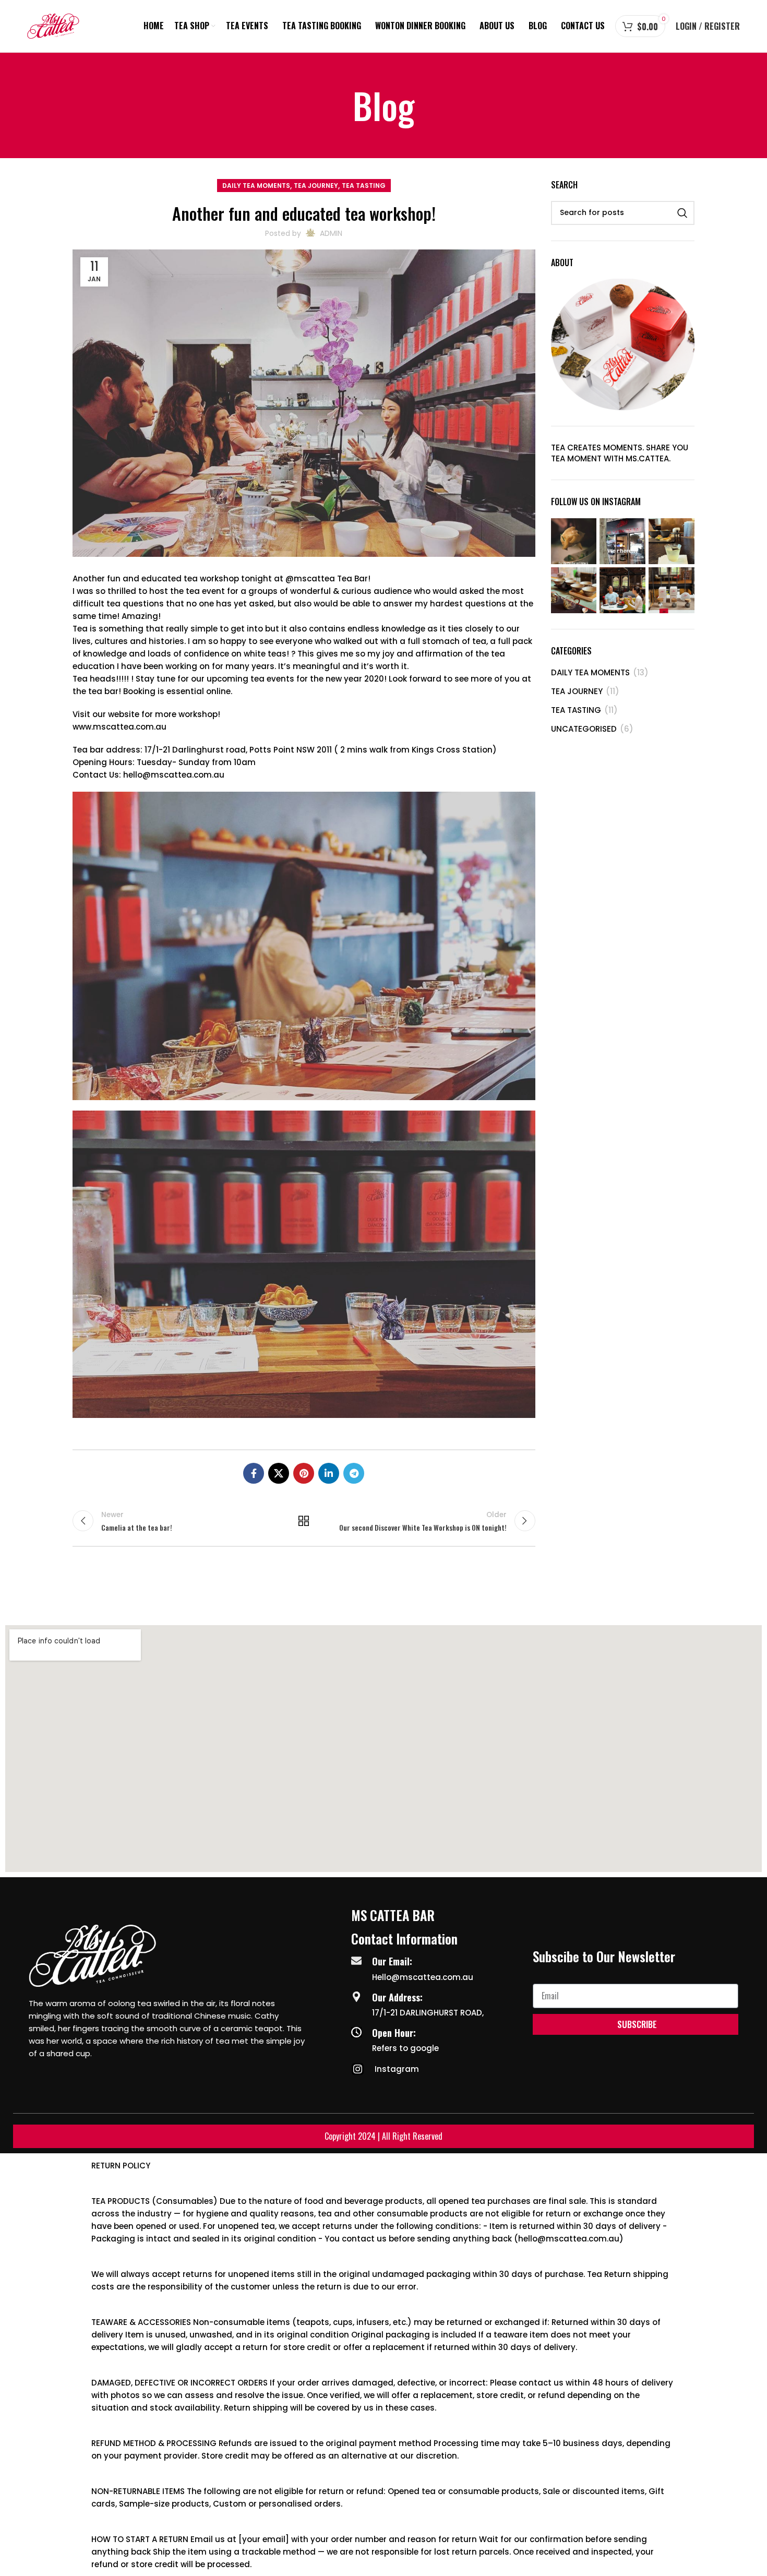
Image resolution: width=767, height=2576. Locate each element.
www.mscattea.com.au (119, 727)
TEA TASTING (364, 186)
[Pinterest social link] (304, 1473)
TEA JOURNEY (316, 186)
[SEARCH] (682, 213)
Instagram (397, 2069)
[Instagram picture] (574, 541)
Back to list (304, 1521)
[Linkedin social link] (329, 1473)
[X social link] (279, 1473)
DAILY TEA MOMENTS (256, 186)
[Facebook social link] (254, 1473)
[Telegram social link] (354, 1473)
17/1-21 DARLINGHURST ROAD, (428, 2013)
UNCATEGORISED (584, 729)
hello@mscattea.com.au (174, 775)
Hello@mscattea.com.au (423, 1977)
